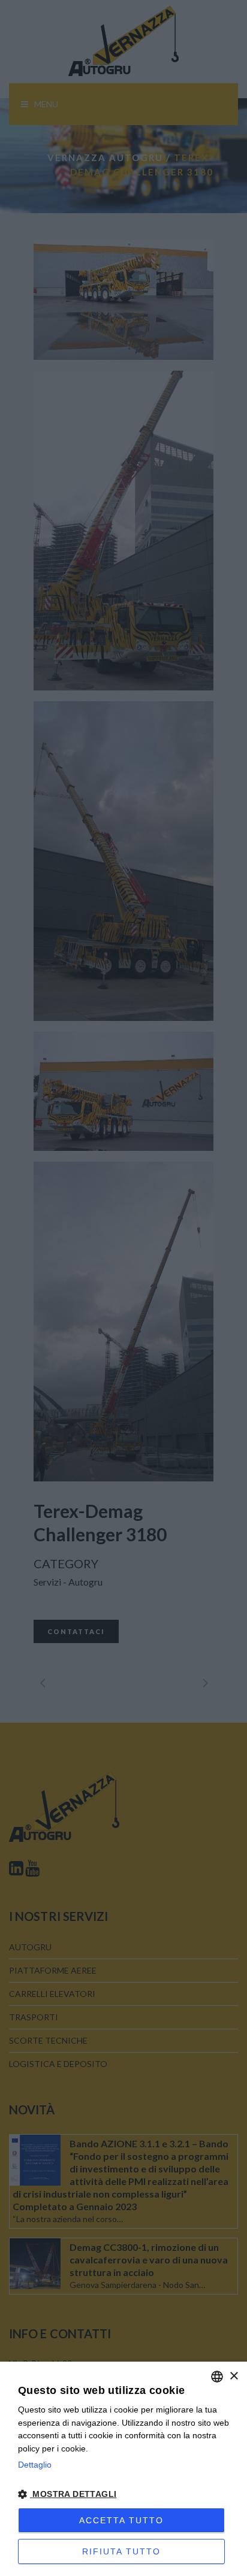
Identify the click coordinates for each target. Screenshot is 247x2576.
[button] (123, 2495)
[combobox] (217, 2377)
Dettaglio (35, 2465)
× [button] (234, 2376)
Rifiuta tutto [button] (121, 2551)
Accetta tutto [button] (121, 2520)
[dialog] (123, 2469)
